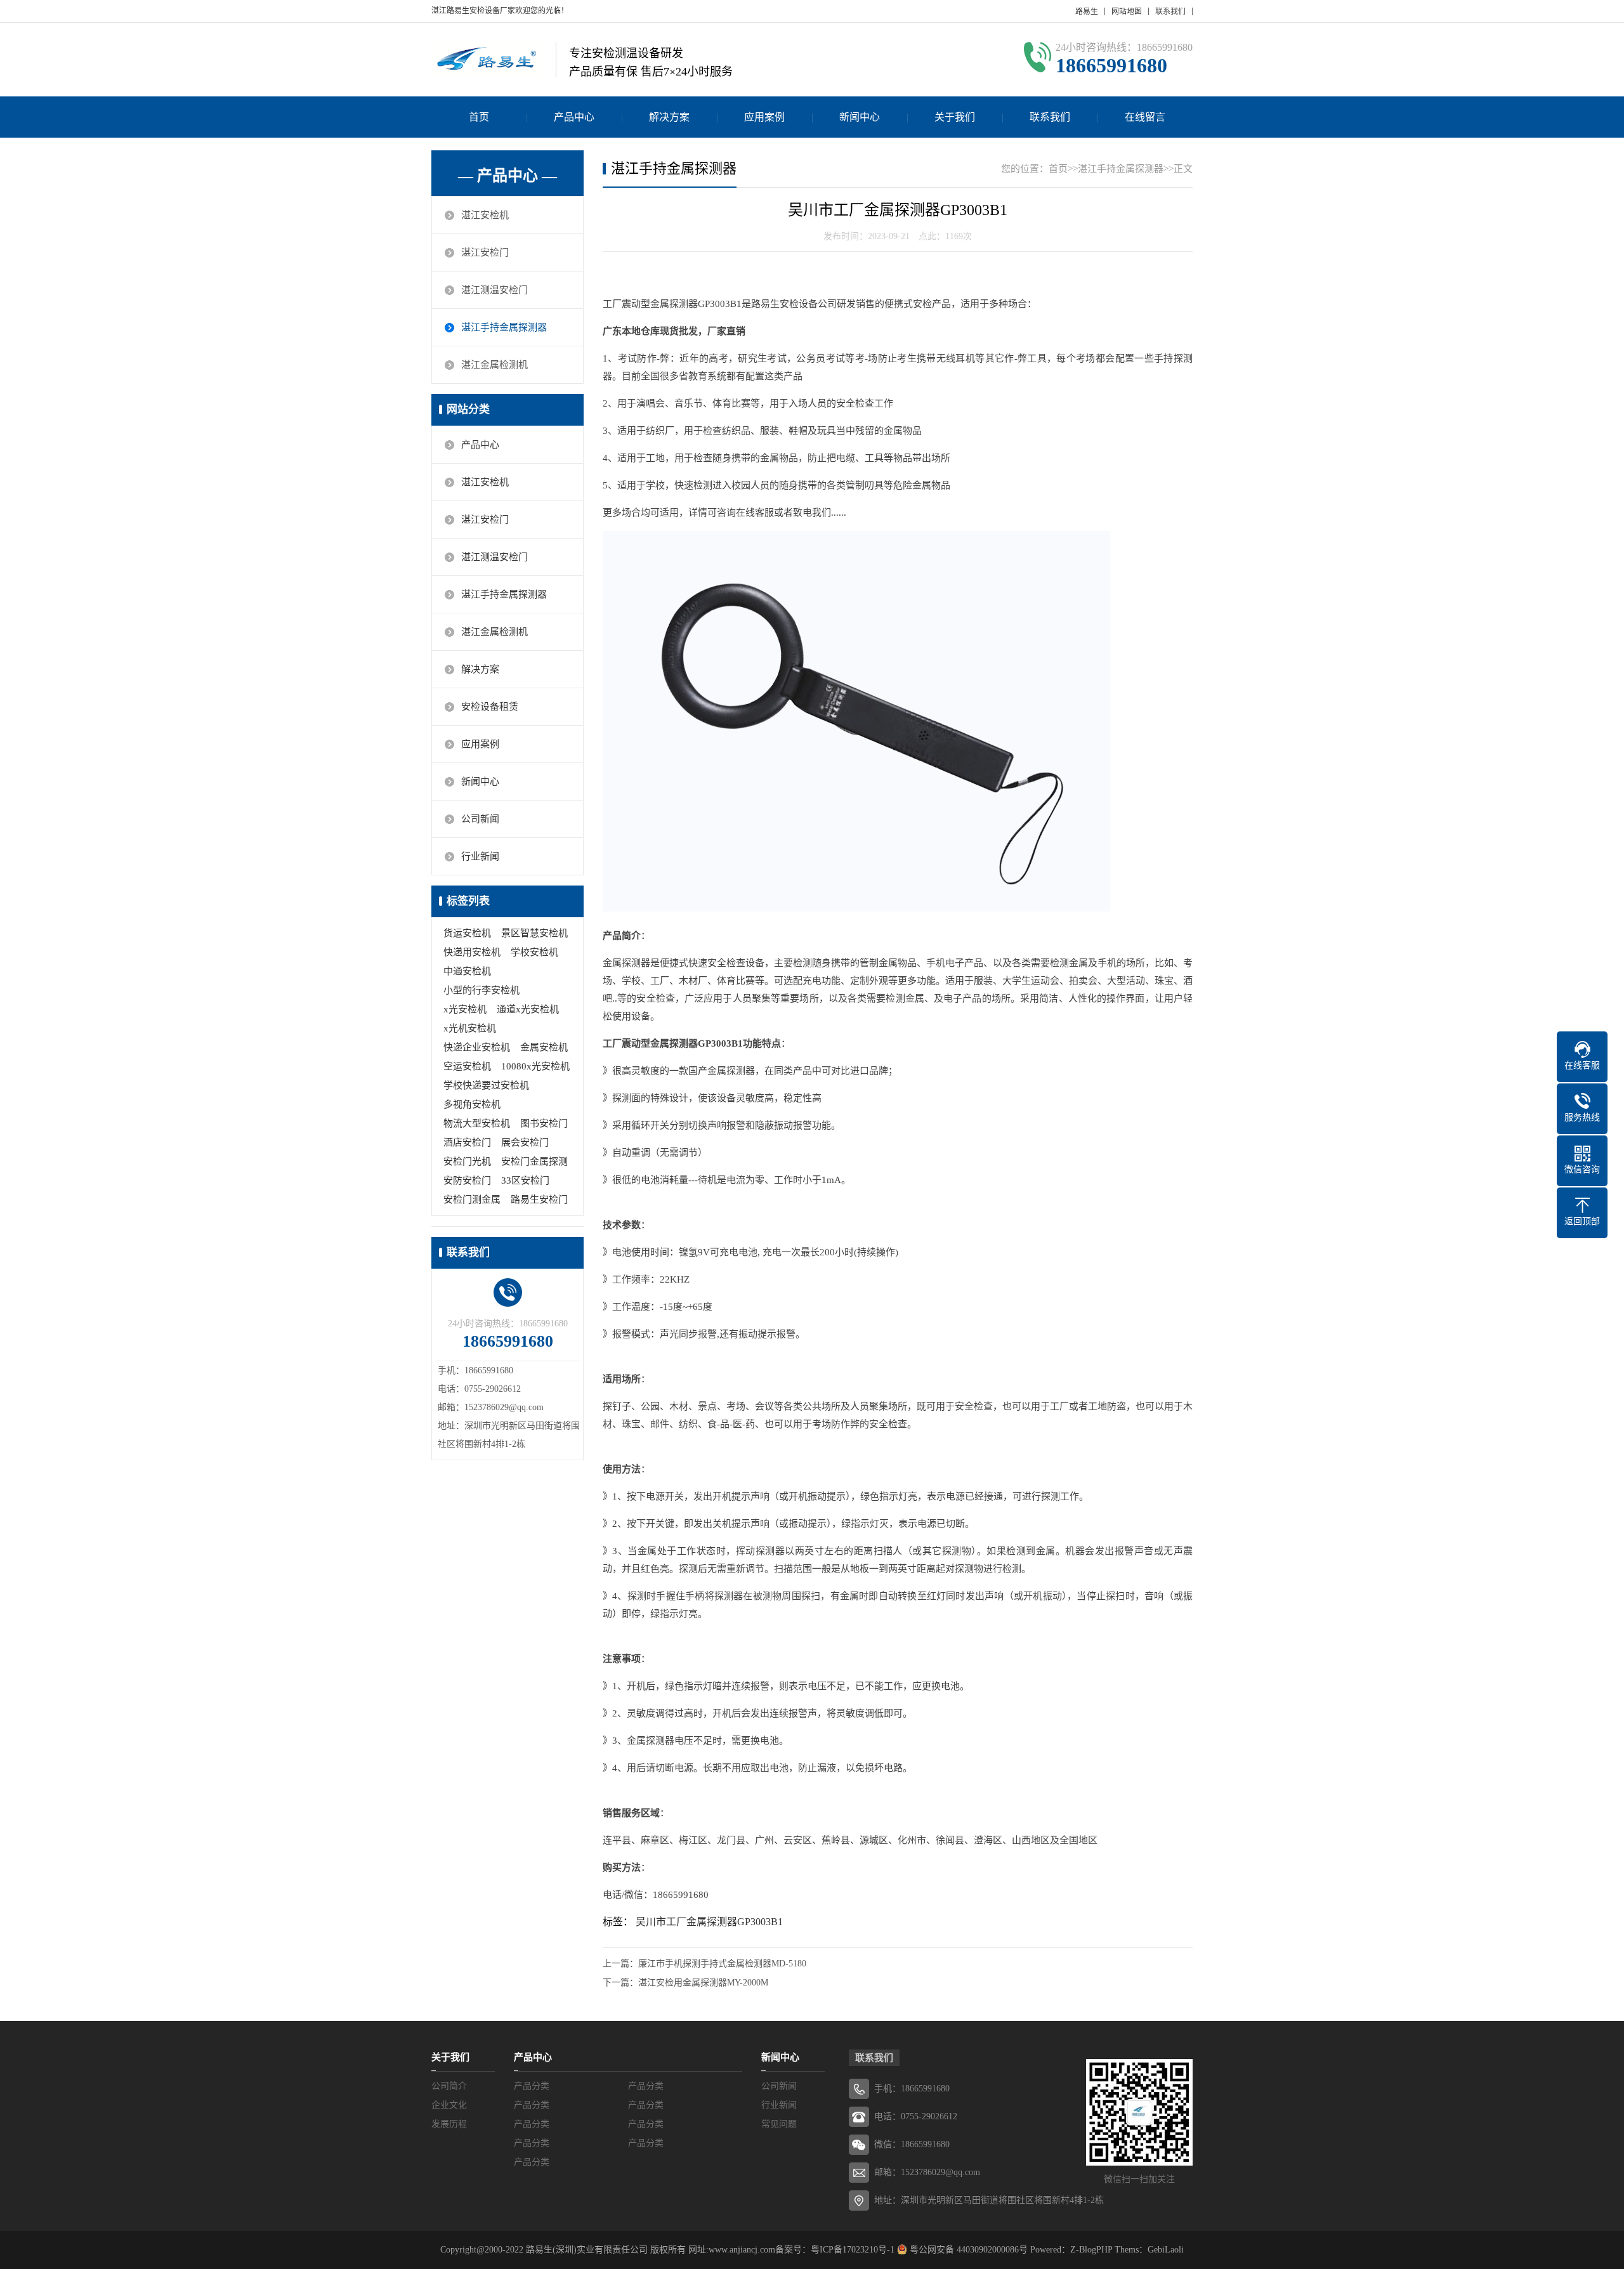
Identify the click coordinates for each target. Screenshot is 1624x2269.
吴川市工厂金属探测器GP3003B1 (709, 1922)
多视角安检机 (472, 1104)
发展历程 (449, 2124)
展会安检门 (525, 1142)
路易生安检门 (539, 1200)
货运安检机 (467, 933)
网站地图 (1127, 11)
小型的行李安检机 (481, 990)
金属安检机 (544, 1047)
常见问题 (779, 2124)
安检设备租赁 (490, 707)
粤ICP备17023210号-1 (853, 2250)
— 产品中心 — (507, 176)
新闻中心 (860, 117)
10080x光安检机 (535, 1066)
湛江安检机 (485, 215)
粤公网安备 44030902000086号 (967, 2250)
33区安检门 (525, 1180)
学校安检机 (534, 952)
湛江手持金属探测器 (504, 327)
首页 (479, 117)
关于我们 (955, 117)
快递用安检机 (472, 952)
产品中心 (574, 117)
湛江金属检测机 (494, 365)
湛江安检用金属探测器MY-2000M (703, 1983)
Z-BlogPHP (1091, 2250)
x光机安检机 (470, 1028)
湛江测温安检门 (494, 290)
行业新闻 (480, 856)
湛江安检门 (485, 252)
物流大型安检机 (477, 1123)
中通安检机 (467, 971)
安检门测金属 (472, 1200)
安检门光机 (467, 1161)
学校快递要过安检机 (486, 1085)
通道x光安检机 (528, 1009)
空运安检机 (467, 1066)
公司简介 (449, 2086)
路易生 (1087, 11)
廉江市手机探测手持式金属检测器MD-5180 (722, 1964)
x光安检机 (465, 1009)
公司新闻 (480, 819)
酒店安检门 (467, 1142)
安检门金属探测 (534, 1161)
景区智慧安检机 (534, 933)
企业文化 (449, 2105)
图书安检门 (544, 1123)
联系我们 (1170, 11)
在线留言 (1145, 117)
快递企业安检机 (477, 1047)
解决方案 (669, 117)
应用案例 (764, 117)
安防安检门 (467, 1180)
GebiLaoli (1166, 2250)
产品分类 (532, 2086)
